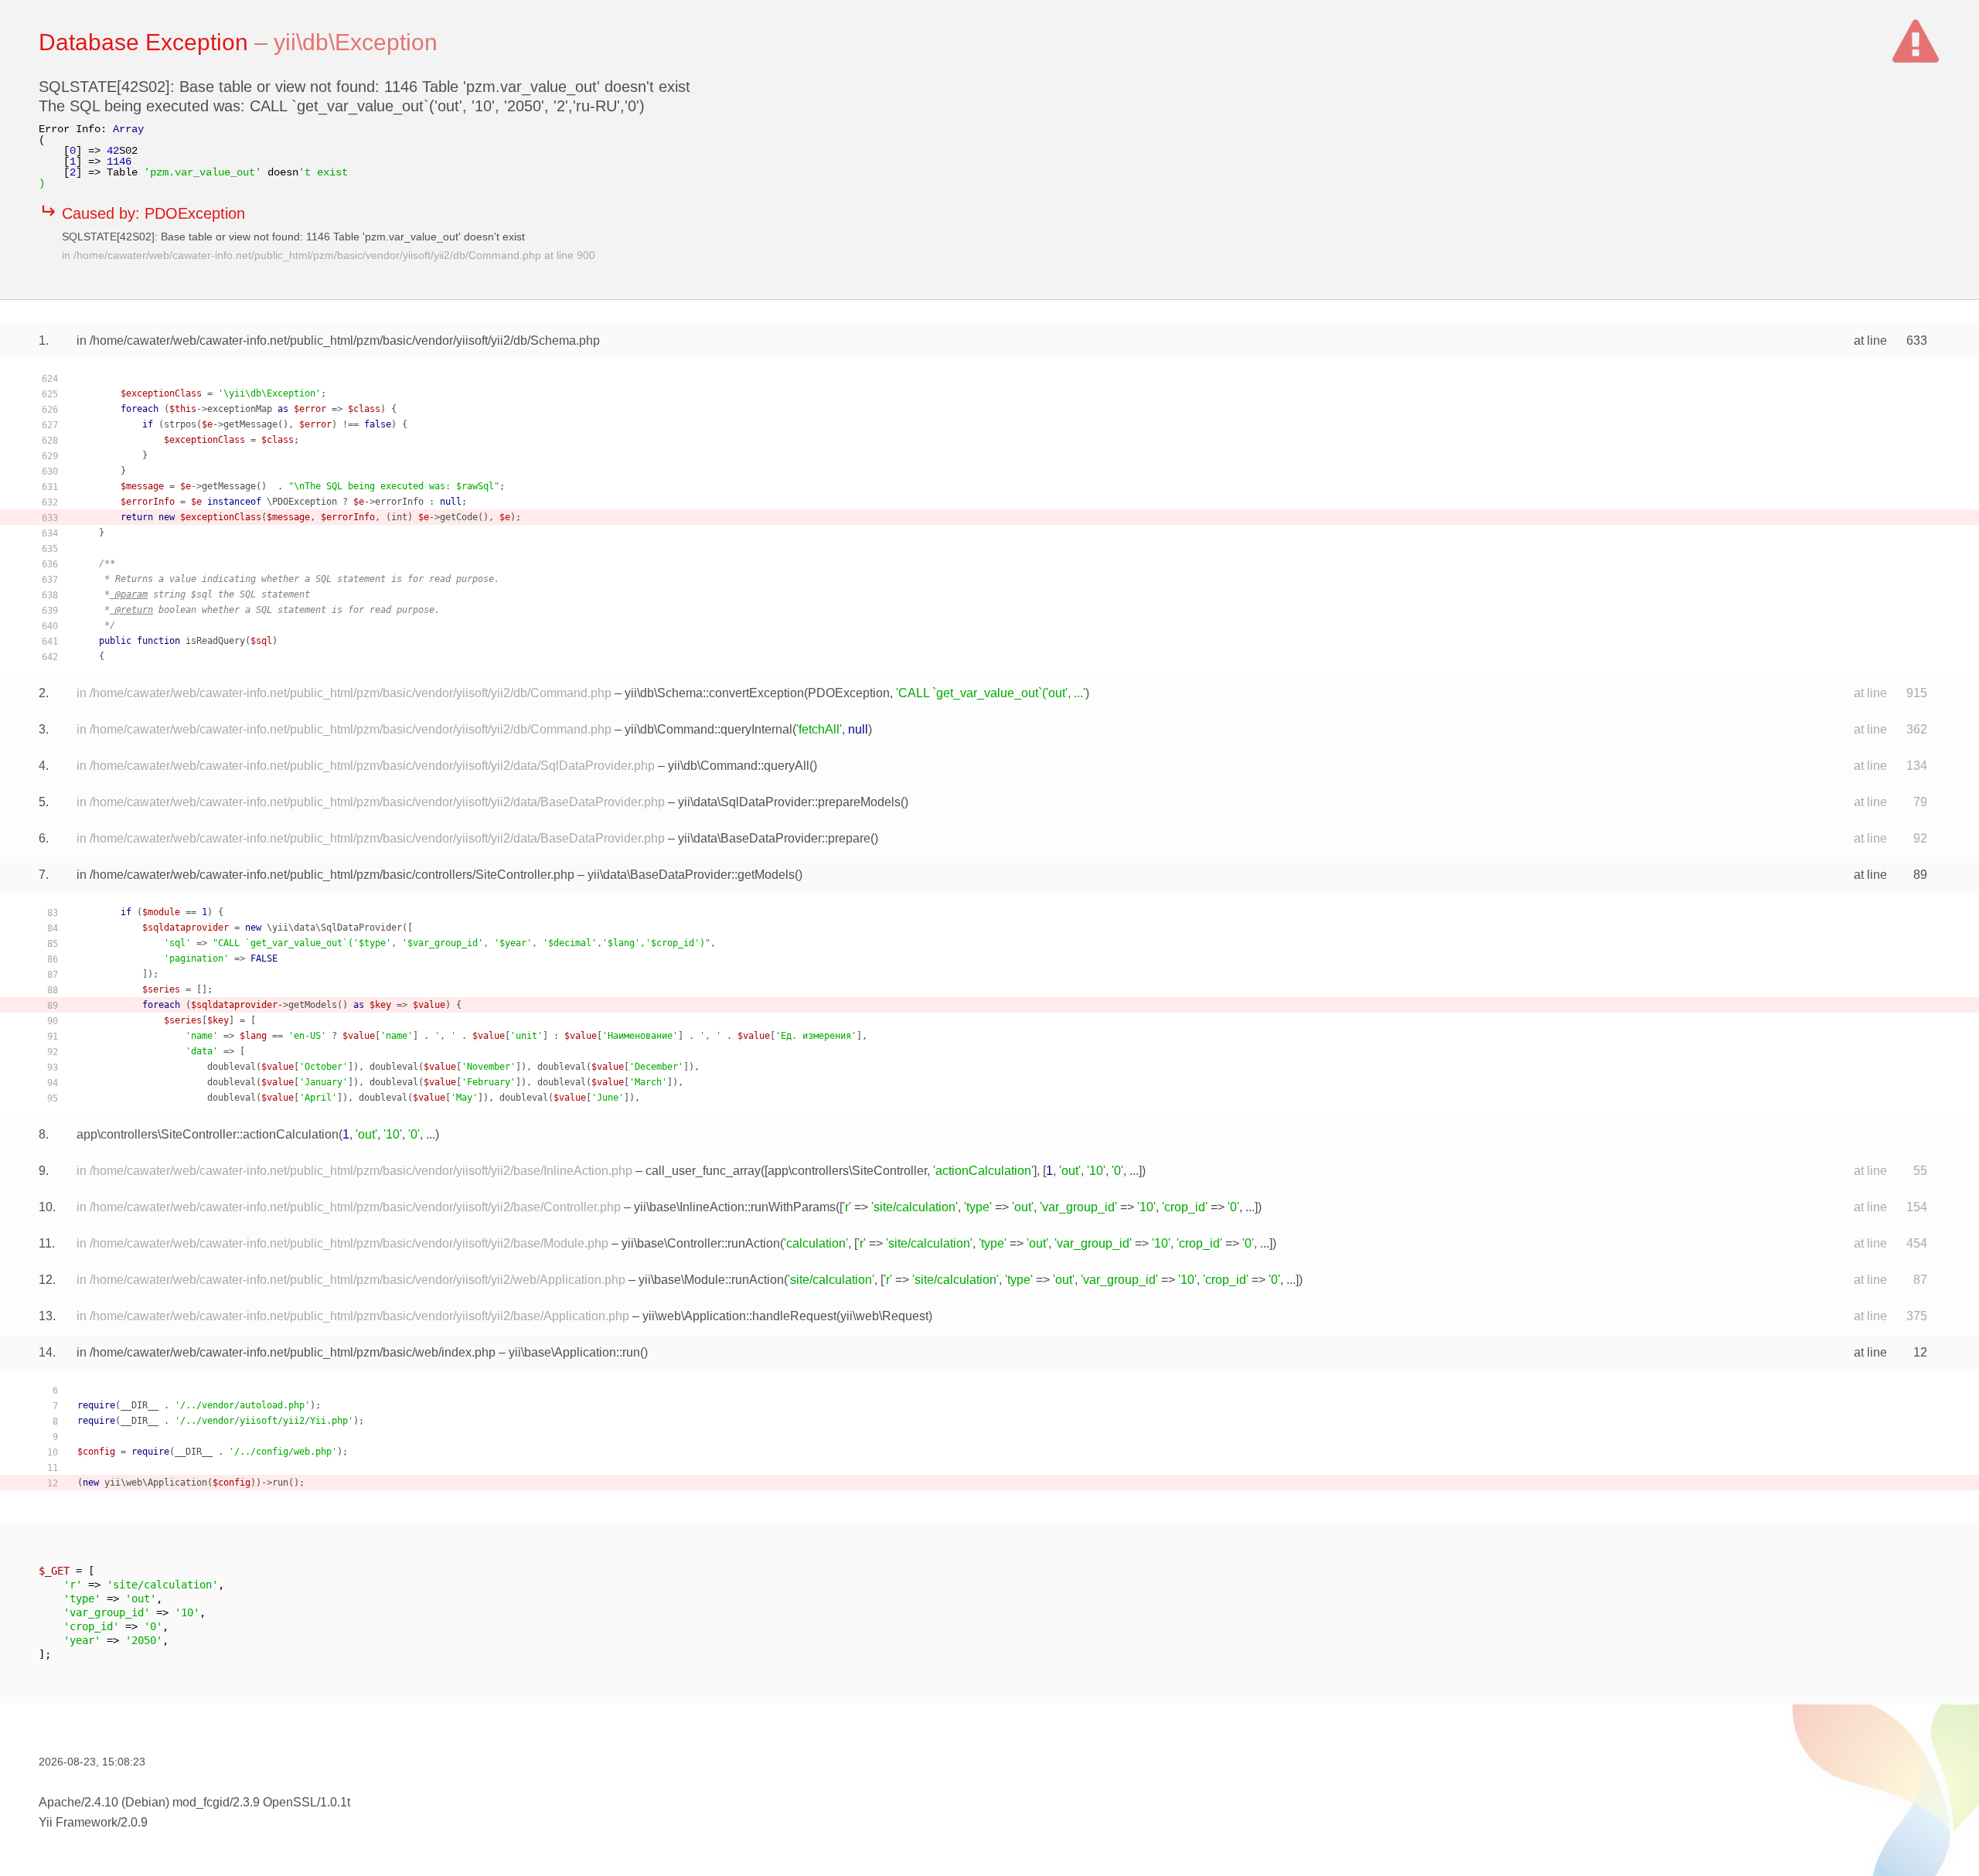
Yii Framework (78, 1822)
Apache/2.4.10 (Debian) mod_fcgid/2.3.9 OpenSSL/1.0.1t (194, 1802)
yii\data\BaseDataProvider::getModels (691, 875)
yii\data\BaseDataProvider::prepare (774, 838)
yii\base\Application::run (574, 1352)
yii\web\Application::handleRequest (739, 1316)
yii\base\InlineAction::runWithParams (735, 1207)
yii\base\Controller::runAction (701, 1243)
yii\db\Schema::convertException (714, 693)
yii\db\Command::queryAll (739, 766)
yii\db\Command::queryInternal (708, 729)
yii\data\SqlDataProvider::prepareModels (789, 802)
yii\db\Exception (356, 42)
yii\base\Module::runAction (711, 1280)
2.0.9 (134, 1822)
